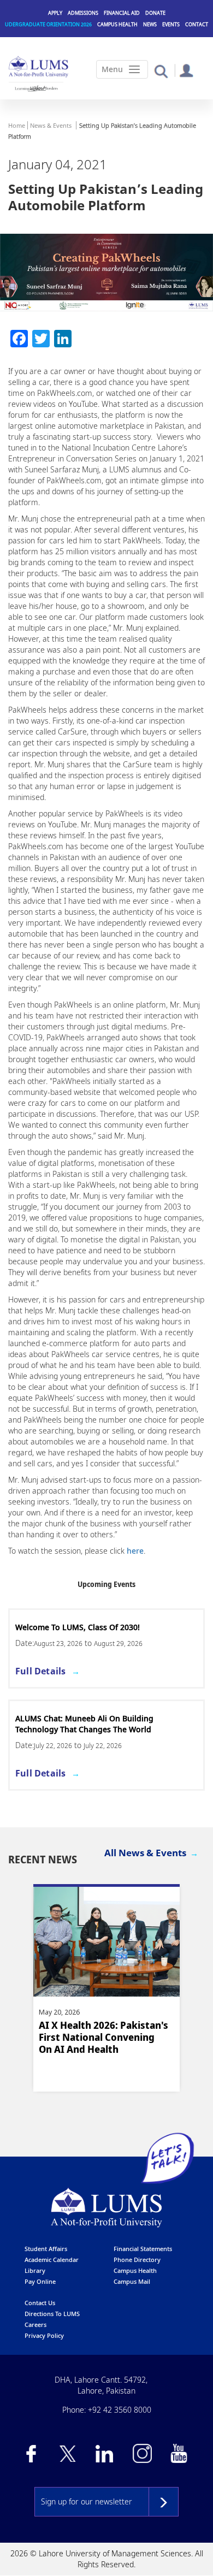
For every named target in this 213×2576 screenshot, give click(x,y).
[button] (161, 71)
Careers (35, 2325)
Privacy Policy (44, 2335)
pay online (40, 2281)
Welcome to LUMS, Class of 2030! (78, 1627)
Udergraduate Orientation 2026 (48, 24)
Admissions (83, 13)
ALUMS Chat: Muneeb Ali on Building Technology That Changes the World (84, 1724)
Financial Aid (122, 13)
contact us (40, 2303)
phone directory (137, 2260)
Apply (55, 13)
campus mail (132, 2281)
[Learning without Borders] (36, 88)
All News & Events (145, 1853)
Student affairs (46, 2249)
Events (171, 24)
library (35, 2270)
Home (17, 125)
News (150, 24)
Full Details (40, 1671)
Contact (197, 24)
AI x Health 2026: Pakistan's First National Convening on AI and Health (103, 2037)
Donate (155, 13)
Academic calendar (52, 2260)
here (135, 1551)
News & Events (51, 125)
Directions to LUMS (52, 2314)
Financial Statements (143, 2249)
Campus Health (117, 24)
